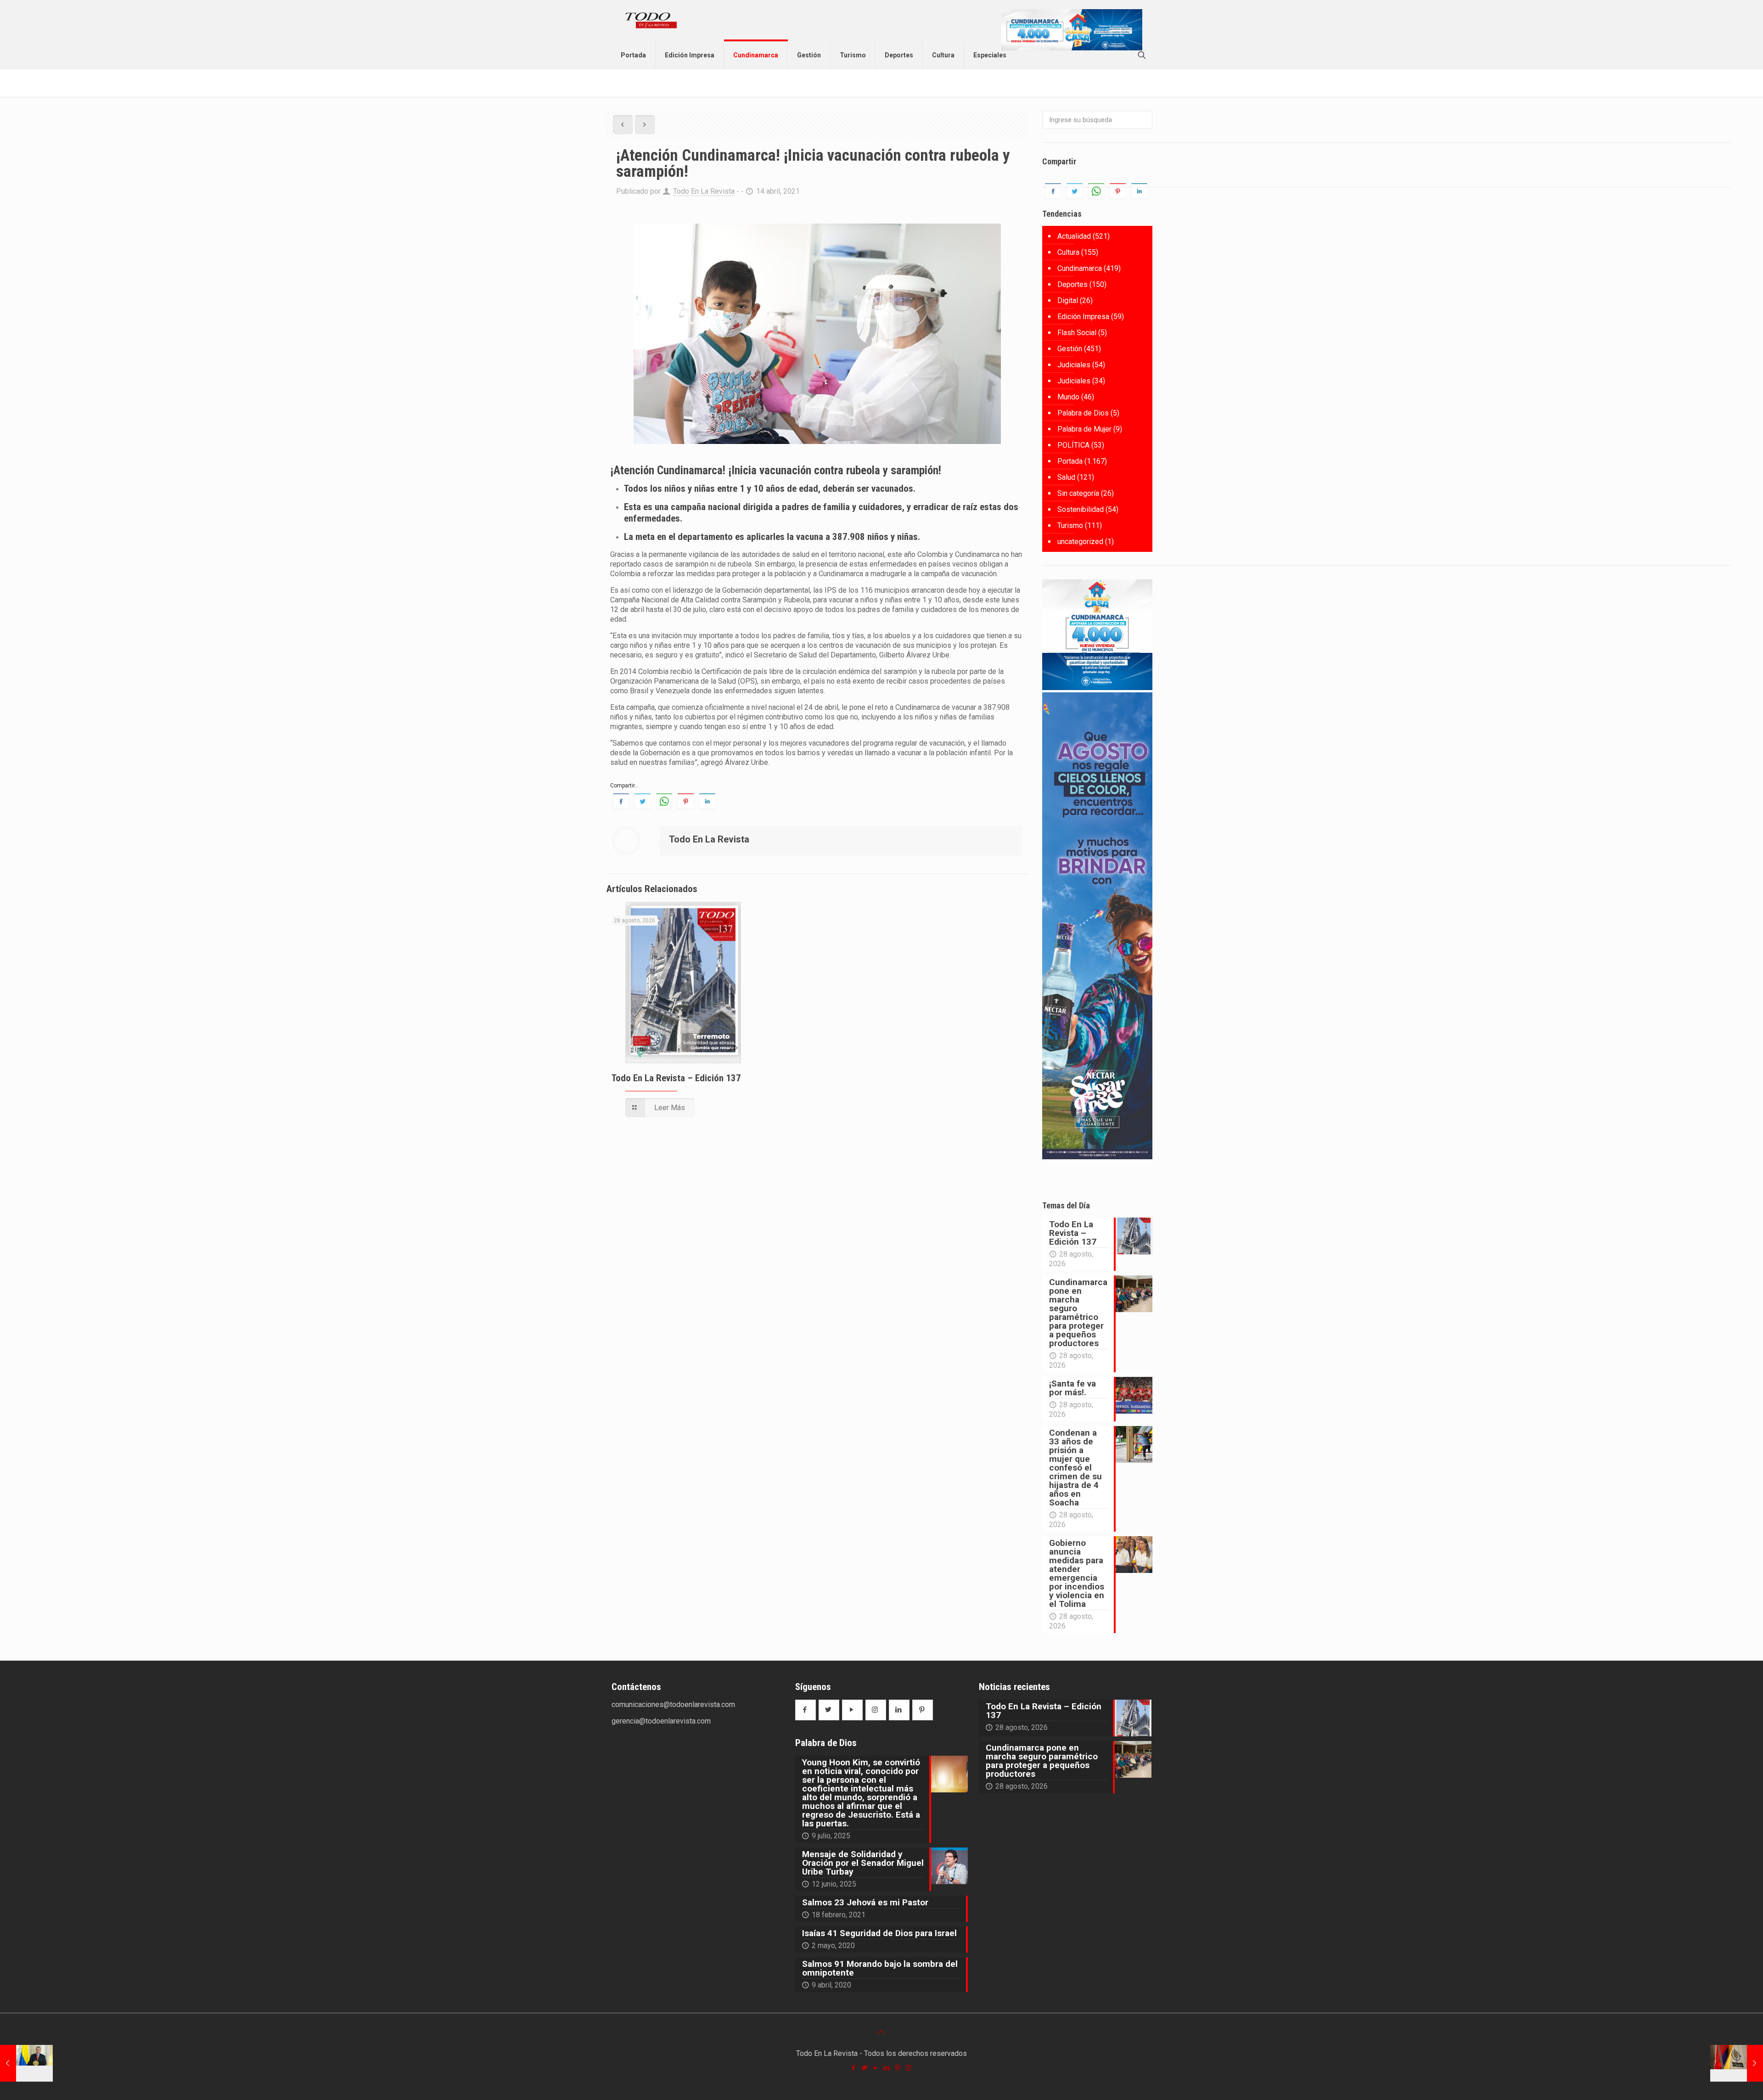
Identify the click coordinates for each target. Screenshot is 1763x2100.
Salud (1066, 477)
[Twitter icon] (865, 2068)
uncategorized (1080, 542)
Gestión (1070, 349)
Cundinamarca (1080, 268)
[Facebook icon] (854, 2068)
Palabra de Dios (1083, 413)
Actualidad (1074, 236)
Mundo (1068, 397)
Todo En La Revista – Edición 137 (676, 1078)
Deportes (1072, 284)
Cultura (1068, 252)
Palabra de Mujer (1084, 429)
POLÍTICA (1073, 445)
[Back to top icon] (881, 2032)
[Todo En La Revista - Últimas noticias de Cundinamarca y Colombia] (651, 21)
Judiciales (1074, 365)
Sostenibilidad (1081, 509)
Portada (1070, 461)
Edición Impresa (1083, 317)
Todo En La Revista (704, 191)
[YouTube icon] (876, 2068)
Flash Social (1077, 333)
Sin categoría (1078, 493)
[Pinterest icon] (898, 2068)
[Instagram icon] (909, 2068)
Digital (1068, 300)
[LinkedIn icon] (887, 2068)
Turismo (1070, 525)
